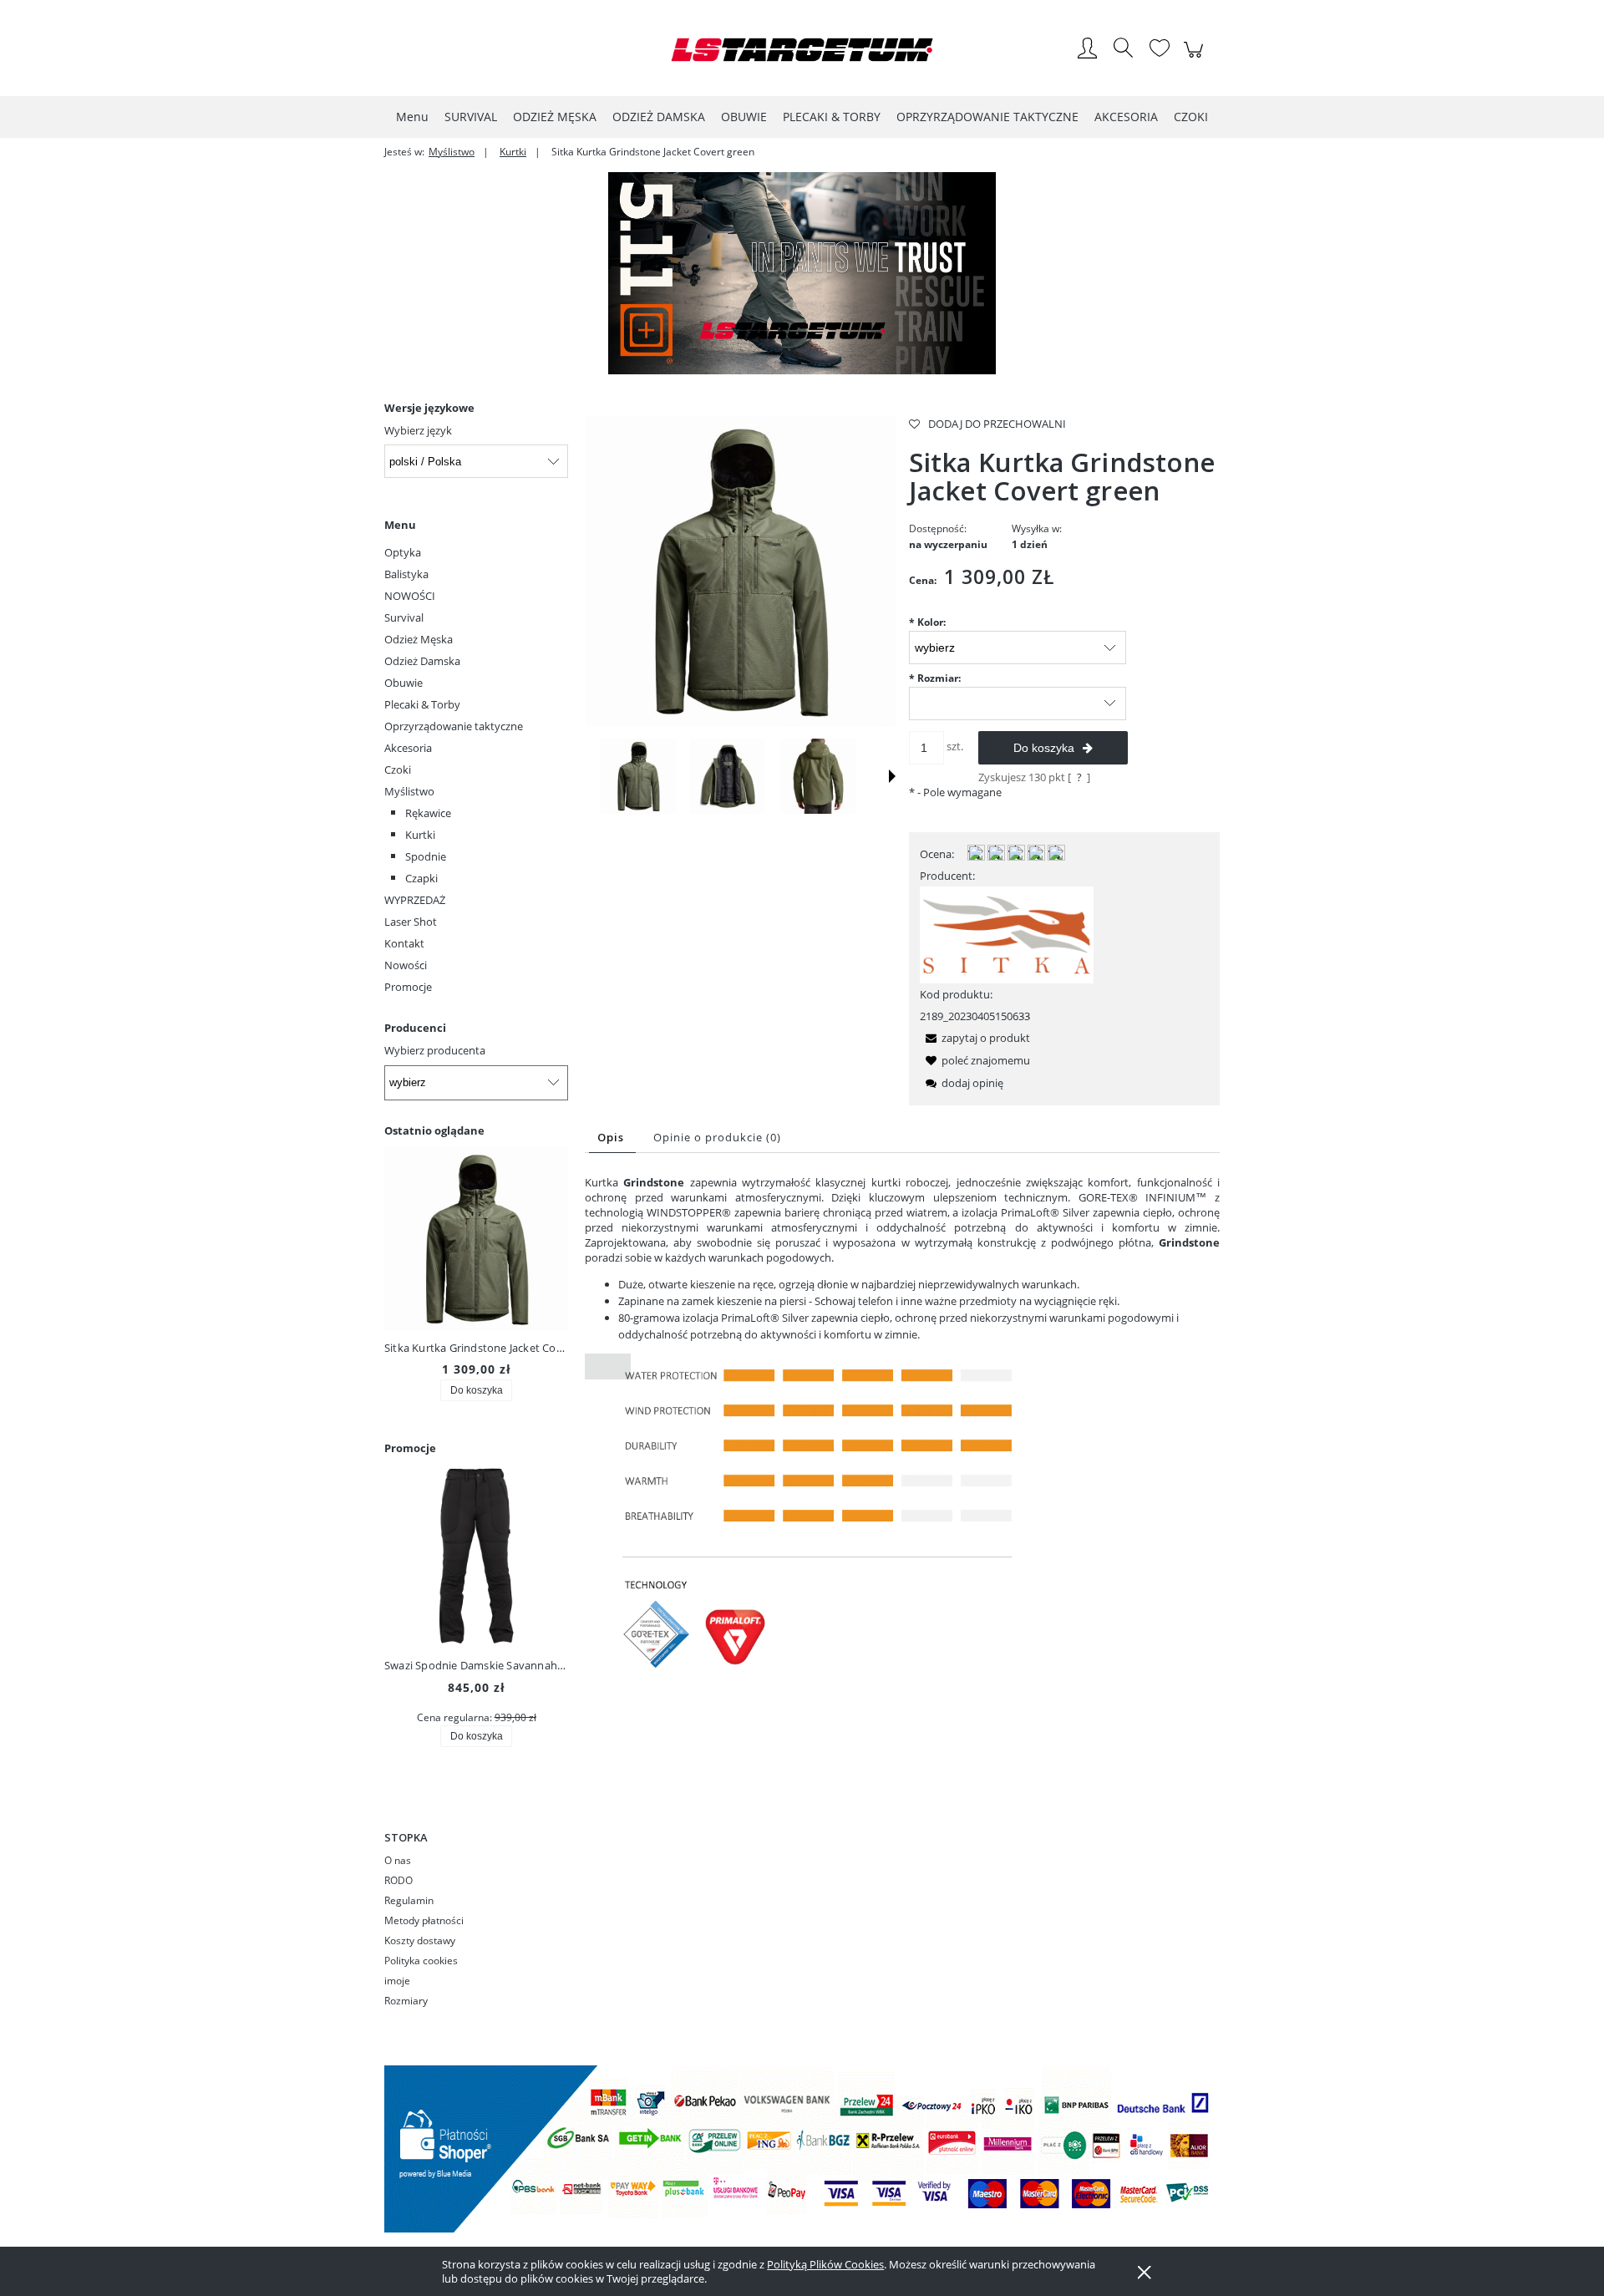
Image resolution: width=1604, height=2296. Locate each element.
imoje (397, 1981)
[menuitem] (412, 117)
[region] (802, 273)
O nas (398, 1860)
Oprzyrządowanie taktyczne (454, 726)
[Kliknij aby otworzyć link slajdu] (802, 273)
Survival (404, 617)
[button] (892, 776)
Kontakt (404, 943)
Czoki (398, 770)
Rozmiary (406, 2001)
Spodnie (426, 856)
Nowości (406, 965)
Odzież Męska (419, 639)
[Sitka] (1007, 934)
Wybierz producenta (435, 1050)
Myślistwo (409, 791)
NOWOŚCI (410, 596)
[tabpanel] (902, 1440)
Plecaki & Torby (422, 704)
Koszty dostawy (420, 1940)
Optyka (403, 552)
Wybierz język (418, 430)
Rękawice (428, 813)
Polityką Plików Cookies (825, 2264)
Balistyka (406, 574)
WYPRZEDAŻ (415, 900)
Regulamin (409, 1900)
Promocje (408, 987)
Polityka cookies (421, 1961)
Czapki (421, 878)
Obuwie (404, 683)
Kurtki (420, 835)
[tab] (612, 1138)
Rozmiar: (935, 678)
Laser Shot (411, 922)
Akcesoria (408, 748)
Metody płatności (424, 1920)
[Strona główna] (802, 50)
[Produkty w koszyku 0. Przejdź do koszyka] (1196, 58)
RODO (398, 1880)
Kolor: (927, 622)
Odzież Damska (422, 661)
